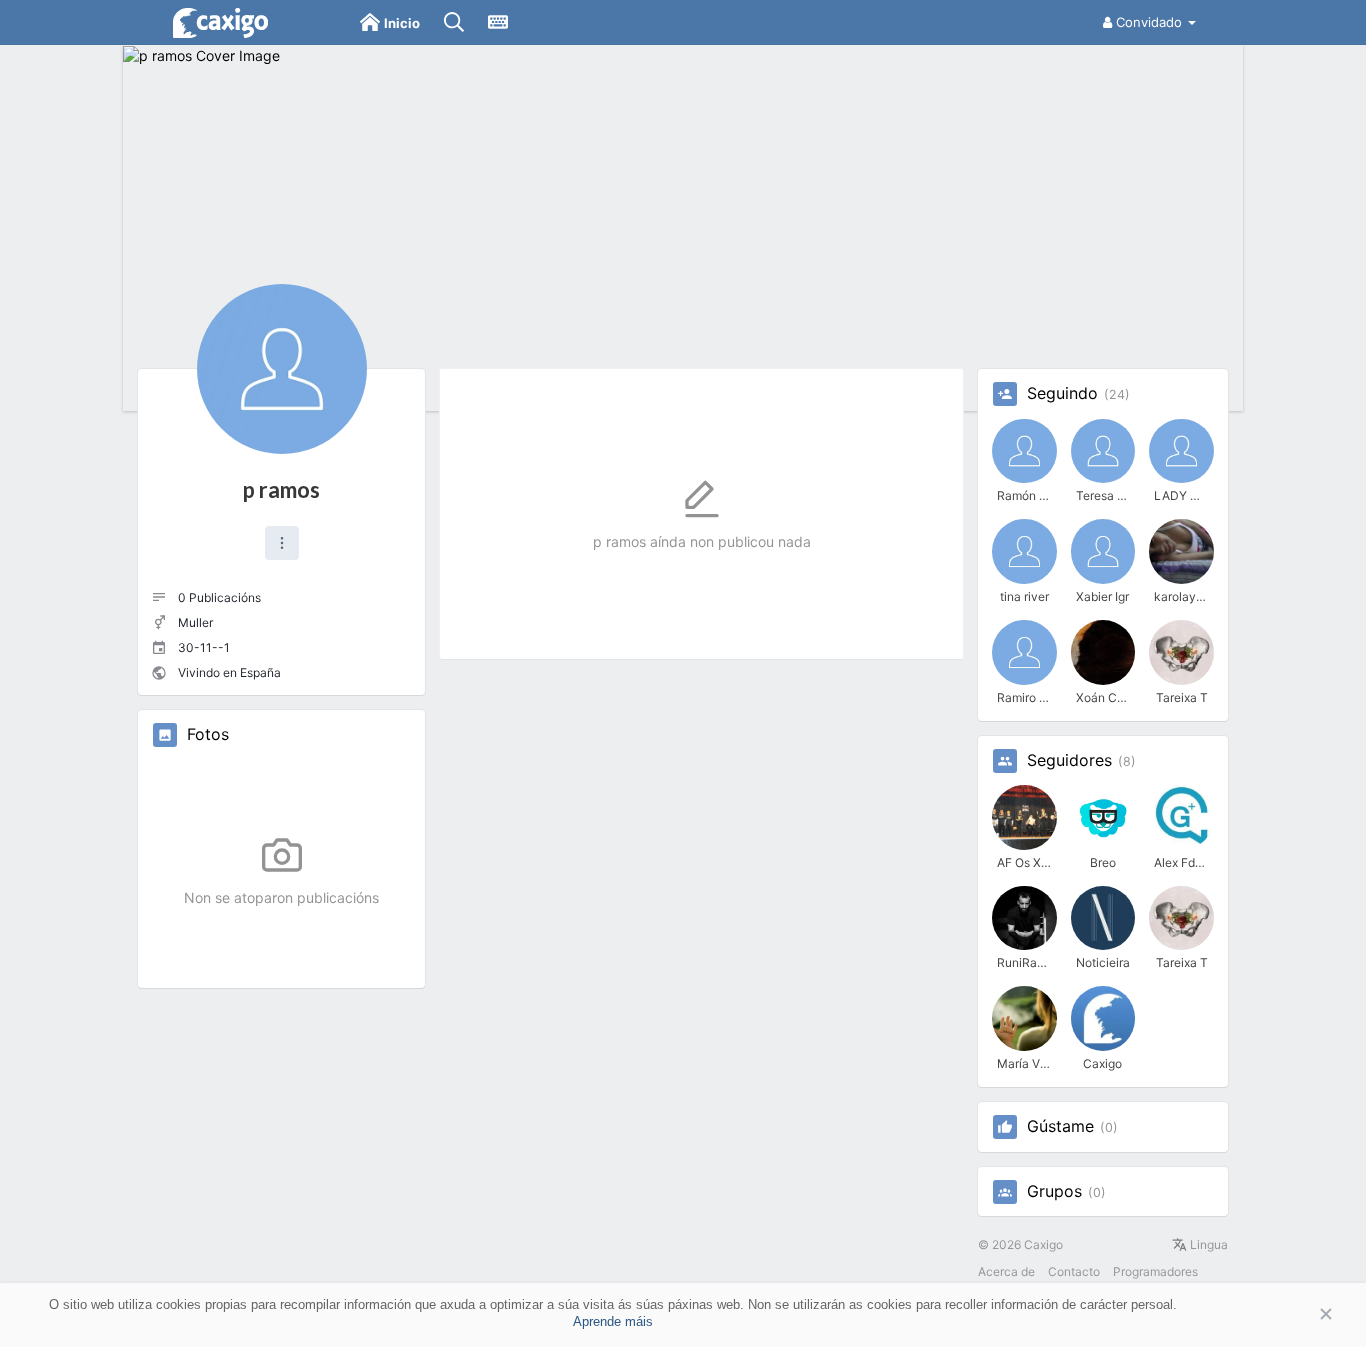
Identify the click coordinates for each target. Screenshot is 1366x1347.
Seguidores (1069, 761)
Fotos (208, 735)
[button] (282, 543)
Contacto (1074, 1271)
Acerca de (1006, 1271)
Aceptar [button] (1296, 1314)
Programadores (1155, 1271)
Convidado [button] (1149, 22)
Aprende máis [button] (613, 1321)
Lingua (1207, 1244)
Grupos (1054, 1192)
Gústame (1060, 1127)
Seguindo (1062, 394)
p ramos (281, 489)
